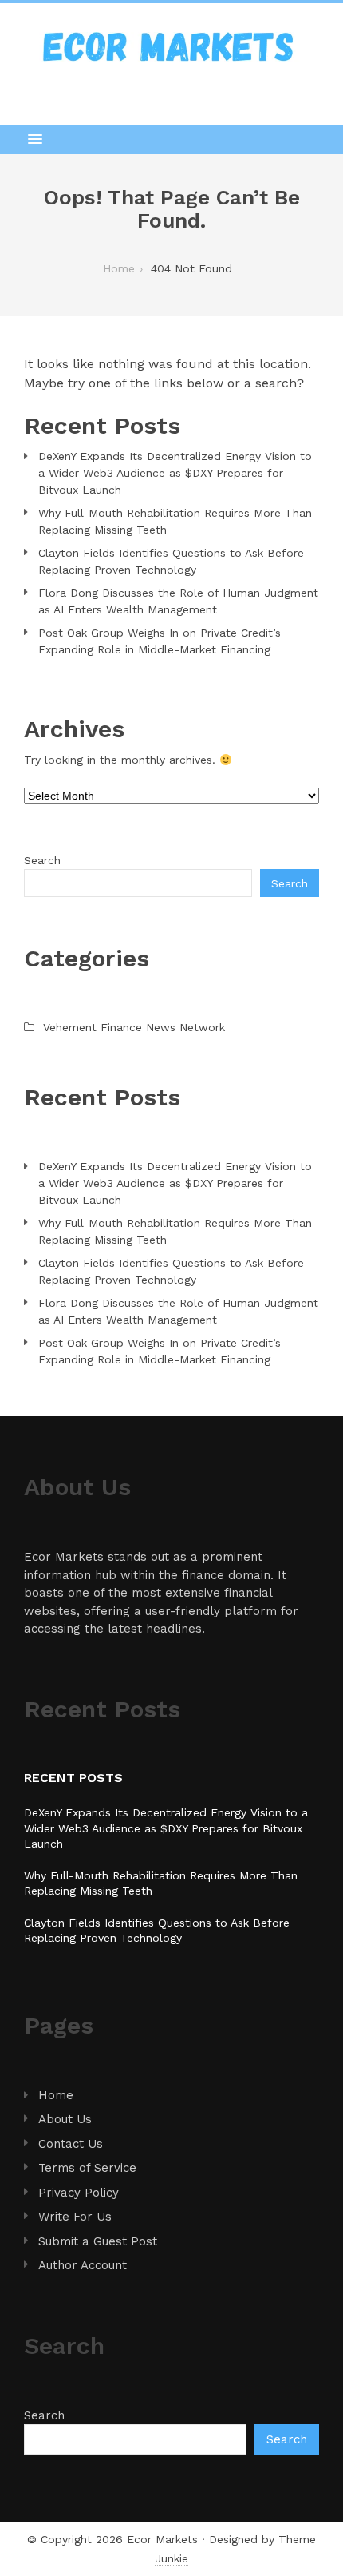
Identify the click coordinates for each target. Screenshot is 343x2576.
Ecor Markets (162, 2539)
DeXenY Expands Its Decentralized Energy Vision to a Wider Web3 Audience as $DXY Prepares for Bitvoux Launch (175, 473)
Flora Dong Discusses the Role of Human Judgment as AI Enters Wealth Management (178, 601)
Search (42, 860)
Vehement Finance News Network (134, 1027)
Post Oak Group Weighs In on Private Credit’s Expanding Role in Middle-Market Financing (160, 641)
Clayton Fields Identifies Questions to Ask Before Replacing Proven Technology (171, 561)
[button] (171, 139)
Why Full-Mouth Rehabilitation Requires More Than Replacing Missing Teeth (175, 521)
